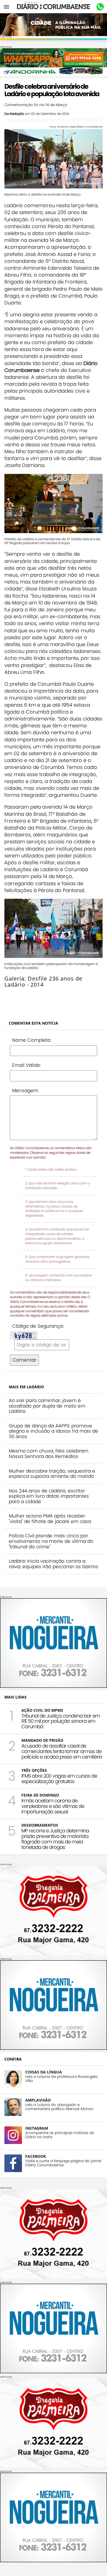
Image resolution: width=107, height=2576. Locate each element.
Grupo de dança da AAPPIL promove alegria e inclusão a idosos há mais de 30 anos (54, 1431)
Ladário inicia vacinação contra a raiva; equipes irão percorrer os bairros (54, 1564)
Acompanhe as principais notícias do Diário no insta (60, 2135)
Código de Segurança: (38, 1326)
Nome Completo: (32, 1040)
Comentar (24, 1360)
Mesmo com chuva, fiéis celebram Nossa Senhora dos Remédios (49, 1454)
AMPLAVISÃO (38, 2100)
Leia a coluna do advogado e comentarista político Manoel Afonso (59, 2107)
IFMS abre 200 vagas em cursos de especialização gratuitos (59, 1779)
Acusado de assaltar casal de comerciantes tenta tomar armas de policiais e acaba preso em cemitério (62, 1751)
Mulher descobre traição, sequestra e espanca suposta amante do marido (52, 1474)
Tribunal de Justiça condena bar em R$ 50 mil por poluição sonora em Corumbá (61, 1721)
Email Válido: (26, 1065)
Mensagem (25, 1090)
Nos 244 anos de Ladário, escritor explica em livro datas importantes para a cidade (49, 1496)
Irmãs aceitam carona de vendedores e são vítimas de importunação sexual (53, 1806)
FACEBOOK (36, 2156)
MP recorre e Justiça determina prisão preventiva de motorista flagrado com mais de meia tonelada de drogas (55, 1839)
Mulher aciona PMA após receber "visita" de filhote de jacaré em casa (50, 1519)
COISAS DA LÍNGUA (44, 2072)
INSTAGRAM (37, 2128)
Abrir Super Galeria (27, 997)
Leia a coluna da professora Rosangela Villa (61, 2079)
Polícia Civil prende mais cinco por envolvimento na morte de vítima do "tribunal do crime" (51, 1541)
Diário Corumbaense (54, 7)
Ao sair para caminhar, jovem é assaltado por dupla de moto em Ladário (47, 1406)
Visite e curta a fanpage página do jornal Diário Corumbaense (63, 2163)
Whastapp (100, 7)
